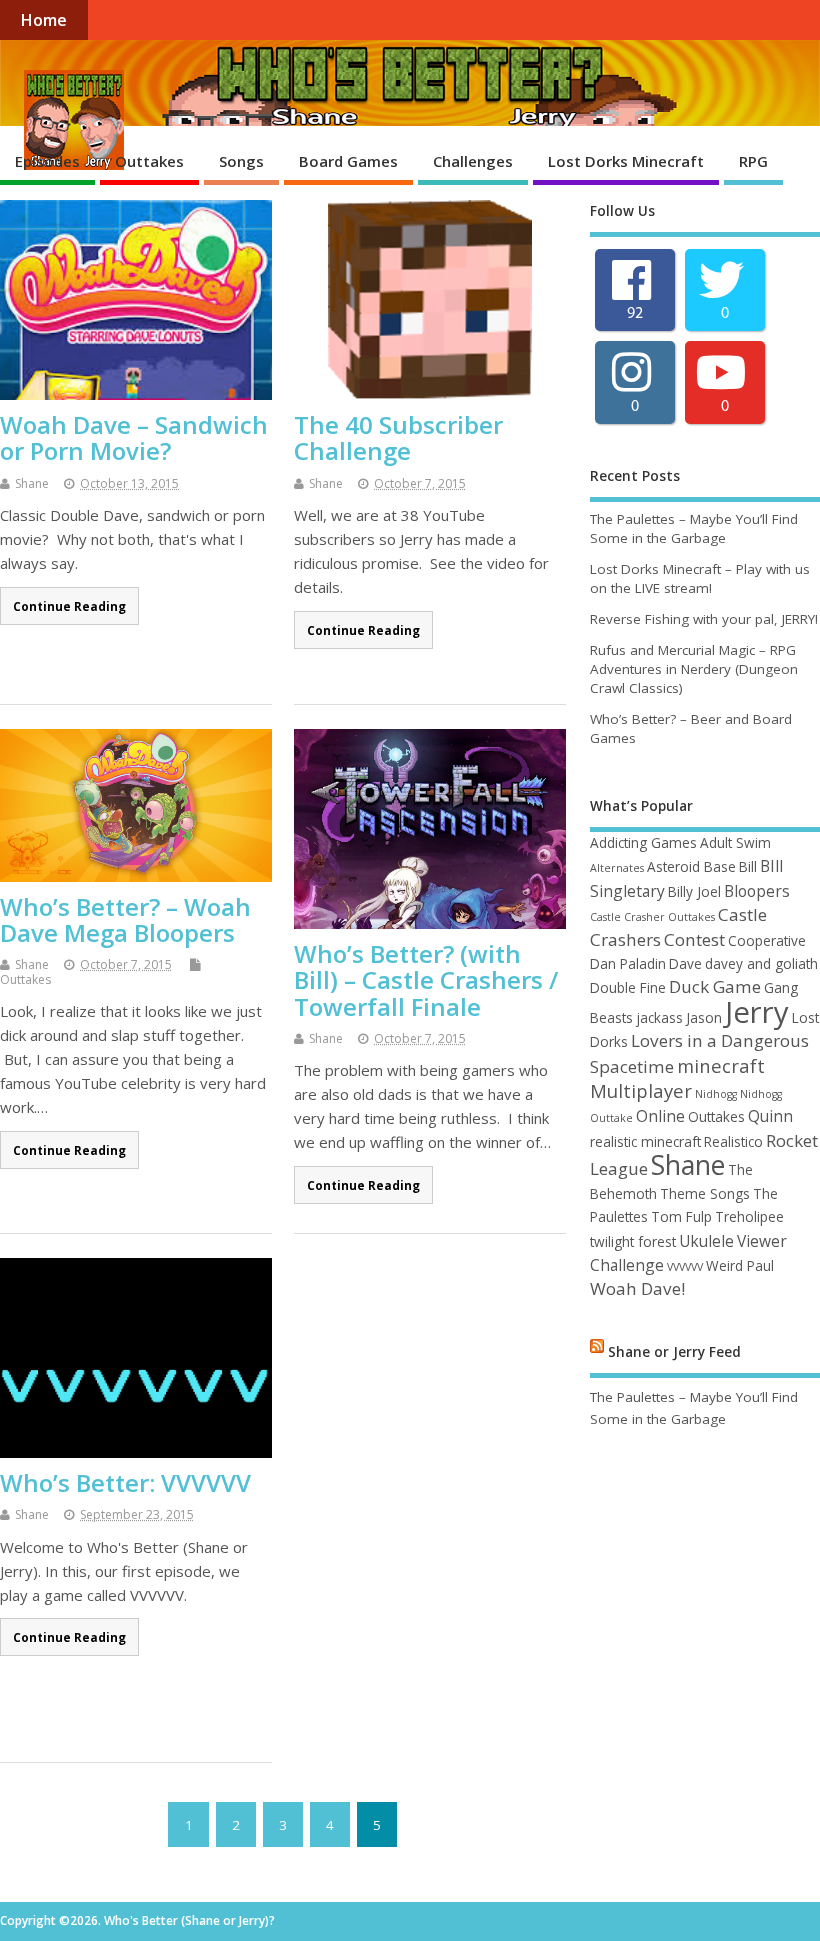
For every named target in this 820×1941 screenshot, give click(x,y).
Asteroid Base (691, 866)
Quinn (770, 1116)
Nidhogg (716, 1094)
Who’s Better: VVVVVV (125, 1482)
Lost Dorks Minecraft (626, 161)
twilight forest (633, 1241)
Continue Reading (69, 606)
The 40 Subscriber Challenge (398, 437)
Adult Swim (735, 842)
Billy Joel (694, 891)
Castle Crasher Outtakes (652, 917)
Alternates (617, 868)
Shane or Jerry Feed (674, 1352)
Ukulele (706, 1241)
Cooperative (767, 940)
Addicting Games (643, 842)
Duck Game (715, 986)
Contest (694, 939)
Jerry (757, 1012)
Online (660, 1116)
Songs (241, 161)
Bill (748, 866)
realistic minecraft (645, 1141)
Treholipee (749, 1216)
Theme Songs (705, 1193)
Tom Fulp (681, 1216)
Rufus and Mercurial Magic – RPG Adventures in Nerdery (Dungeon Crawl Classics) (694, 669)
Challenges (473, 161)
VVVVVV (685, 1267)
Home (43, 20)
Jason (704, 1017)
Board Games (348, 161)
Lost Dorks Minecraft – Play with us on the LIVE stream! (700, 578)
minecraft (721, 1065)
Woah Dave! (637, 1288)
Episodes (47, 161)
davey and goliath (761, 963)
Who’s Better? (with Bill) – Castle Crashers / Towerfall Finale (426, 980)
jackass (659, 1017)
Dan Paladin (628, 963)
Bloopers (757, 891)
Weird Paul (740, 1265)
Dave (685, 963)
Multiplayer (641, 1090)
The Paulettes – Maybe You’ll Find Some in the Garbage (694, 528)
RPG (753, 161)
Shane (32, 483)
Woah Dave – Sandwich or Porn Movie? (134, 437)
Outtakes (149, 161)
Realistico (733, 1141)
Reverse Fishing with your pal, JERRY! (704, 619)
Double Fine (628, 987)
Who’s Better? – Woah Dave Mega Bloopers (125, 919)
